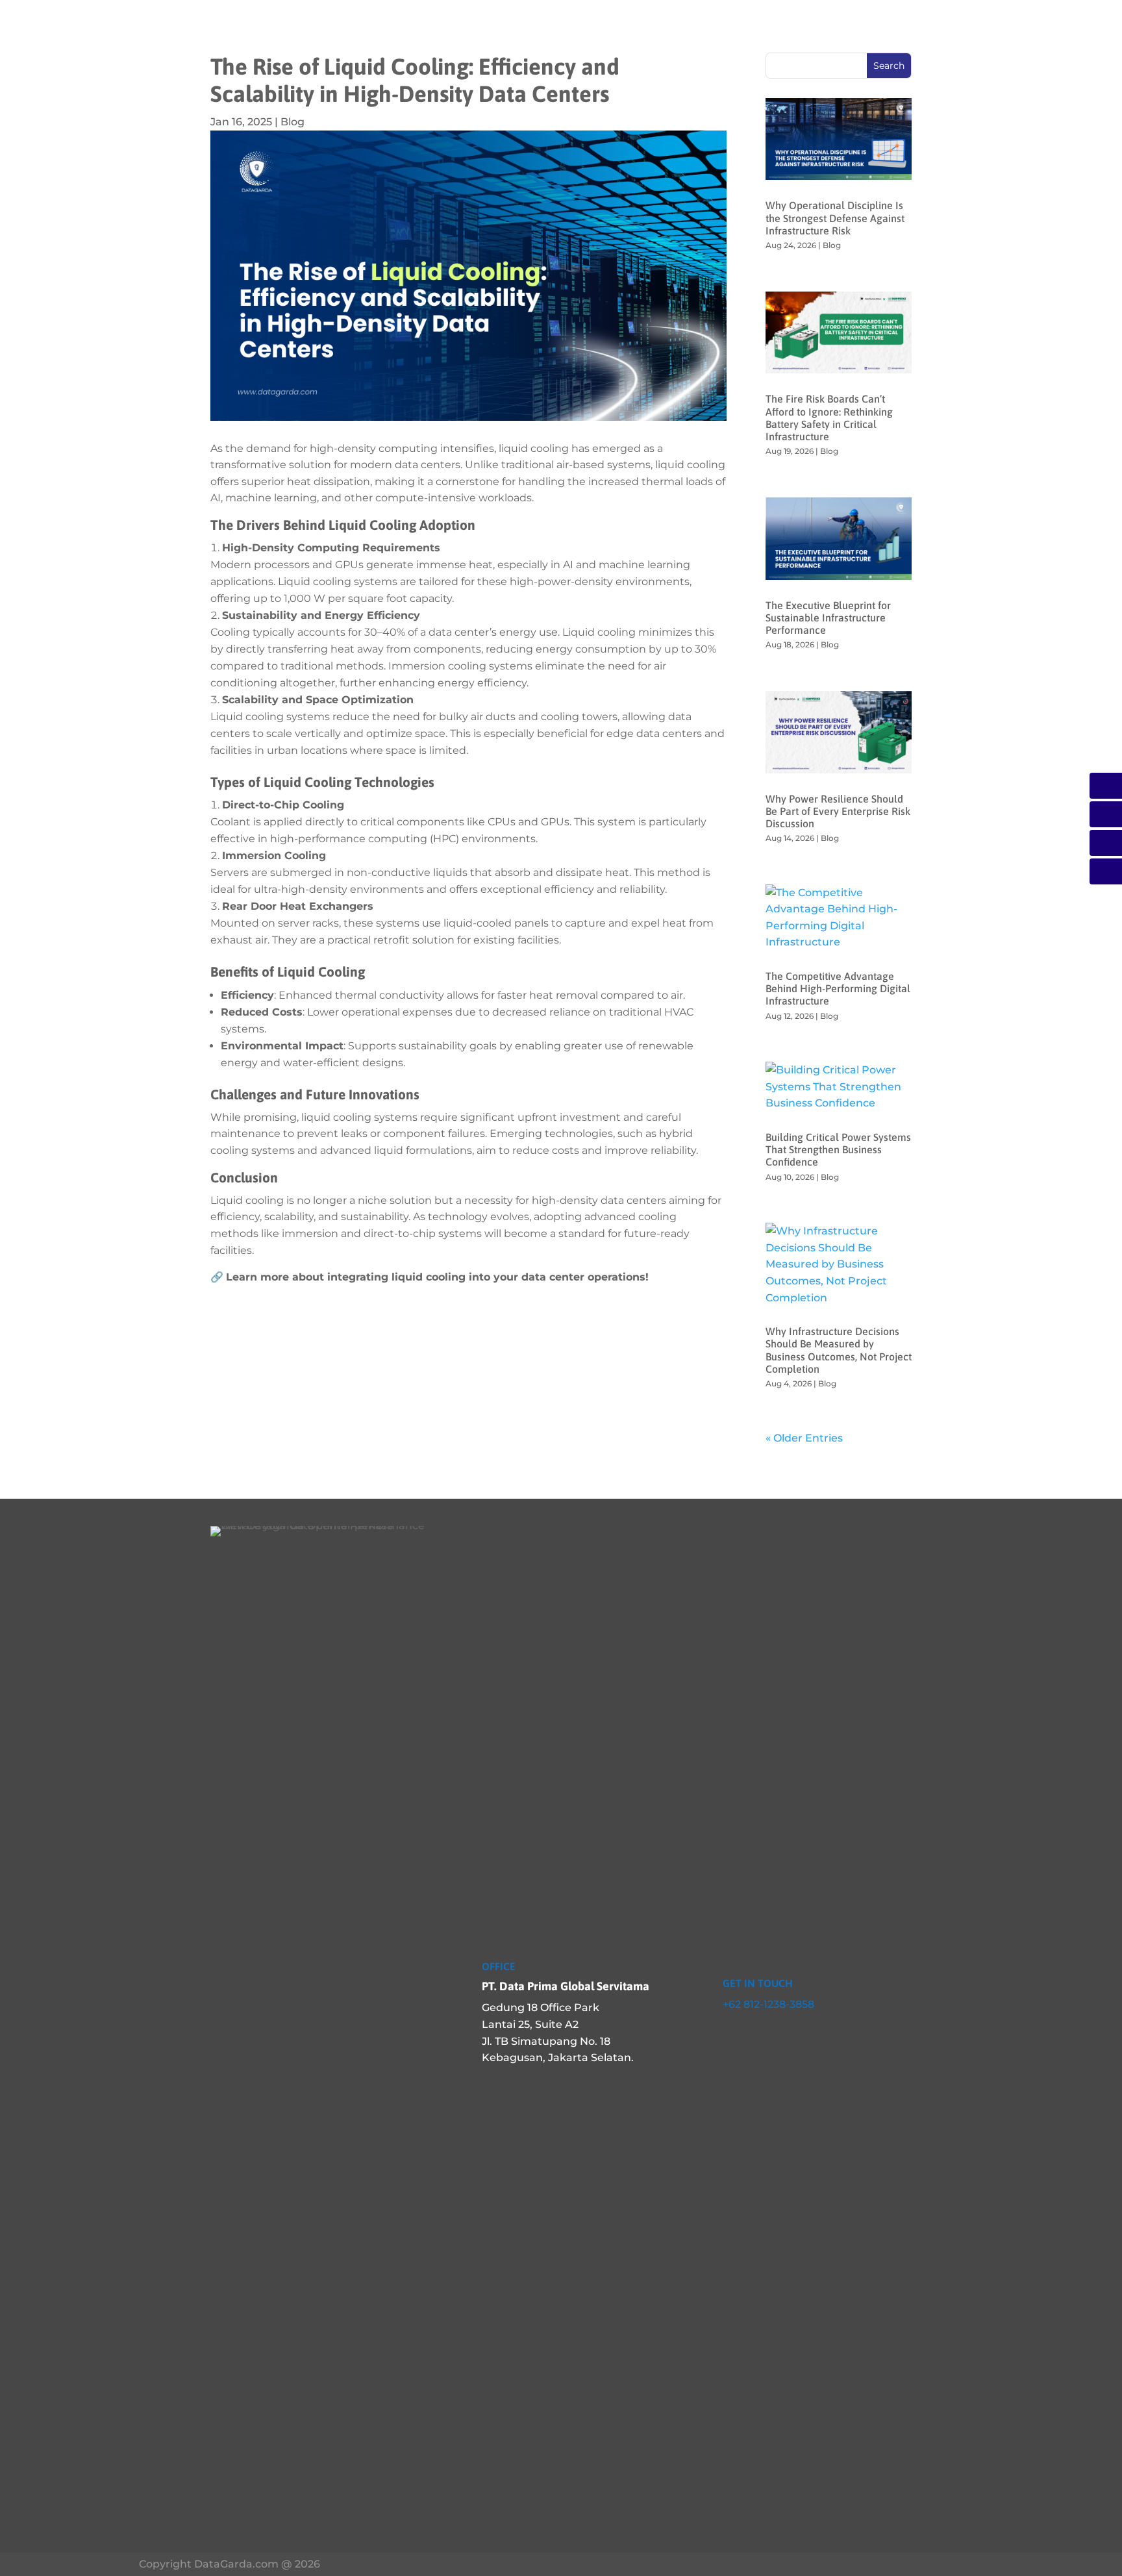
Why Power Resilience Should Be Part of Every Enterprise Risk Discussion (838, 811)
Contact (792, 28)
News (736, 28)
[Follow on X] (806, 2034)
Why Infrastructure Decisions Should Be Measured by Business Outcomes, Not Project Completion (839, 1350)
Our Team (523, 28)
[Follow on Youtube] (780, 2034)
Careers (586, 28)
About (368, 28)
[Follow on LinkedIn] (703, 2034)
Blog (293, 122)
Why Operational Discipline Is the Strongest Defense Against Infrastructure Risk (835, 218)
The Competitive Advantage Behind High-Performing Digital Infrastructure (838, 988)
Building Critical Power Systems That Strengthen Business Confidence (838, 1149)
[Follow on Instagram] (754, 2034)
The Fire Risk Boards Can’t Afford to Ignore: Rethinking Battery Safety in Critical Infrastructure (829, 418)
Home (319, 28)
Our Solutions (441, 28)
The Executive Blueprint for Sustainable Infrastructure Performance (828, 618)
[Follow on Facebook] (729, 2034)
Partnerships (658, 28)
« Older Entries (804, 1438)
